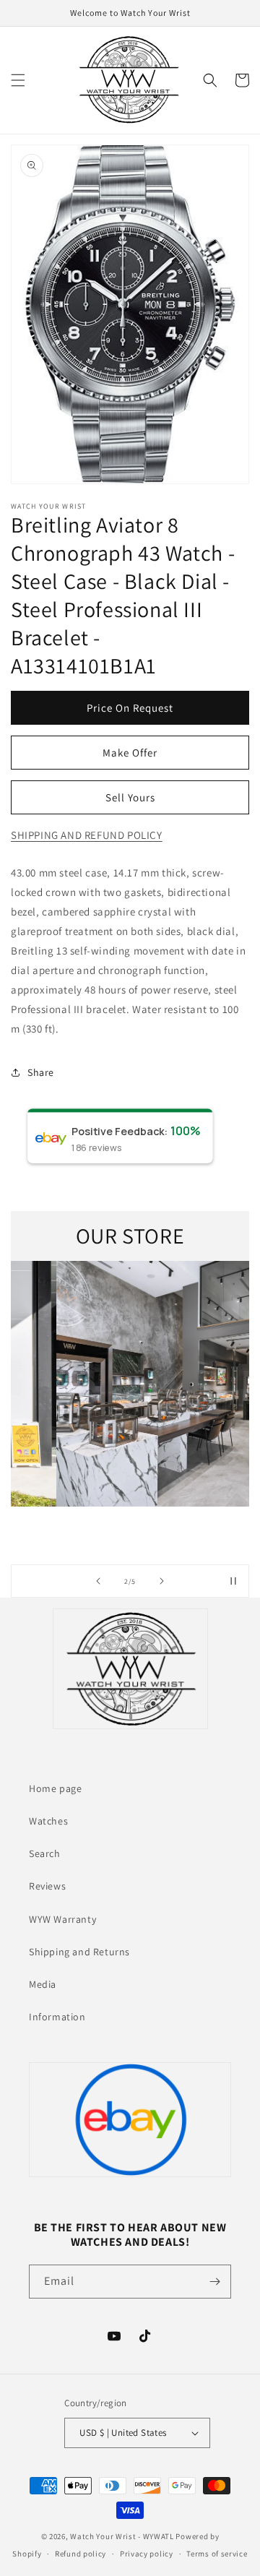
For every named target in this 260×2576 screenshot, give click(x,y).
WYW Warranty (62, 1919)
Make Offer (130, 753)
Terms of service (217, 2554)
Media (43, 1984)
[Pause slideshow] (233, 1581)
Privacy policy (147, 2554)
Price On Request (130, 708)
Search (45, 1853)
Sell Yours (130, 797)
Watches (48, 1821)
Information (57, 2017)
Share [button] (41, 1072)
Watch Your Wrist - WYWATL (122, 2536)
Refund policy (81, 2554)
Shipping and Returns (79, 1952)
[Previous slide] (98, 1581)
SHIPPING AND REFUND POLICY (87, 835)
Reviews (47, 1886)
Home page (55, 1788)
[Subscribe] (214, 2282)
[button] (18, 80)
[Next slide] (162, 1581)
